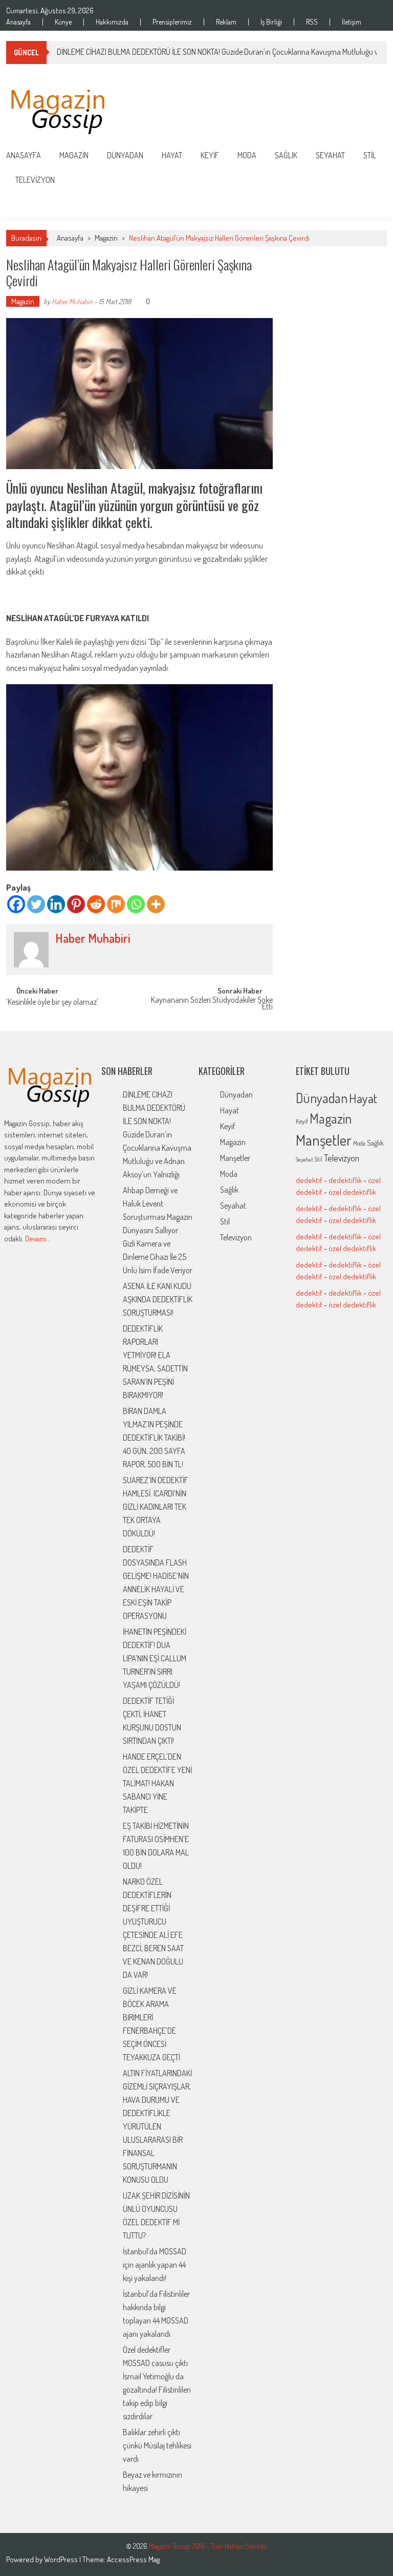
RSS (312, 22)
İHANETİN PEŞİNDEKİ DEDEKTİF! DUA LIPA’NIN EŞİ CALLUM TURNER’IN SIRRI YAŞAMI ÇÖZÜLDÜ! (155, 1658)
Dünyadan (125, 155)
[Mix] (116, 904)
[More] (156, 904)
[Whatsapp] (136, 904)
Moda (247, 155)
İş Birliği (271, 22)
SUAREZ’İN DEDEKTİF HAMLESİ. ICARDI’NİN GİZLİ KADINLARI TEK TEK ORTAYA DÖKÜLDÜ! (156, 1507)
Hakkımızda (112, 22)
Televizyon (35, 180)
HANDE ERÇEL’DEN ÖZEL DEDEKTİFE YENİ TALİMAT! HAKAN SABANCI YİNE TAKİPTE (157, 1783)
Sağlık (286, 155)
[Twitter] (36, 904)
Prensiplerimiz (172, 22)
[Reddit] (96, 904)
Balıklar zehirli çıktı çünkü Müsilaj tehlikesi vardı (157, 2445)
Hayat (172, 155)
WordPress (62, 2559)
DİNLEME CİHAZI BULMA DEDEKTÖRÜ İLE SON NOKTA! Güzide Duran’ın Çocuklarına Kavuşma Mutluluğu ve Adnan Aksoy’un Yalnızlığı (157, 1134)
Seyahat (330, 155)
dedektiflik (345, 1180)
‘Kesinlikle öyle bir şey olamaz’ (52, 1003)
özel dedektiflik (352, 1192)
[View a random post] (371, 205)
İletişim (352, 22)
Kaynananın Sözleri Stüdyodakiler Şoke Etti (212, 1004)
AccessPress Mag (133, 2559)
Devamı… (38, 1239)
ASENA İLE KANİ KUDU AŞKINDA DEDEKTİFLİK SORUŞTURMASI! (158, 1299)
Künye (63, 22)
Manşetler (235, 1158)
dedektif (309, 1180)
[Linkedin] (56, 904)
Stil (370, 155)
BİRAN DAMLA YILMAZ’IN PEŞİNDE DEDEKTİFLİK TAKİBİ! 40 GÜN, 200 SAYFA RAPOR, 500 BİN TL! (154, 1438)
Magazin (74, 155)
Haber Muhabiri (72, 301)
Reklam (226, 22)
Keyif (210, 155)
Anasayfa (18, 22)
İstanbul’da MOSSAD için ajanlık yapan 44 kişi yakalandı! (155, 2265)
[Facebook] (16, 904)
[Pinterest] (76, 904)
